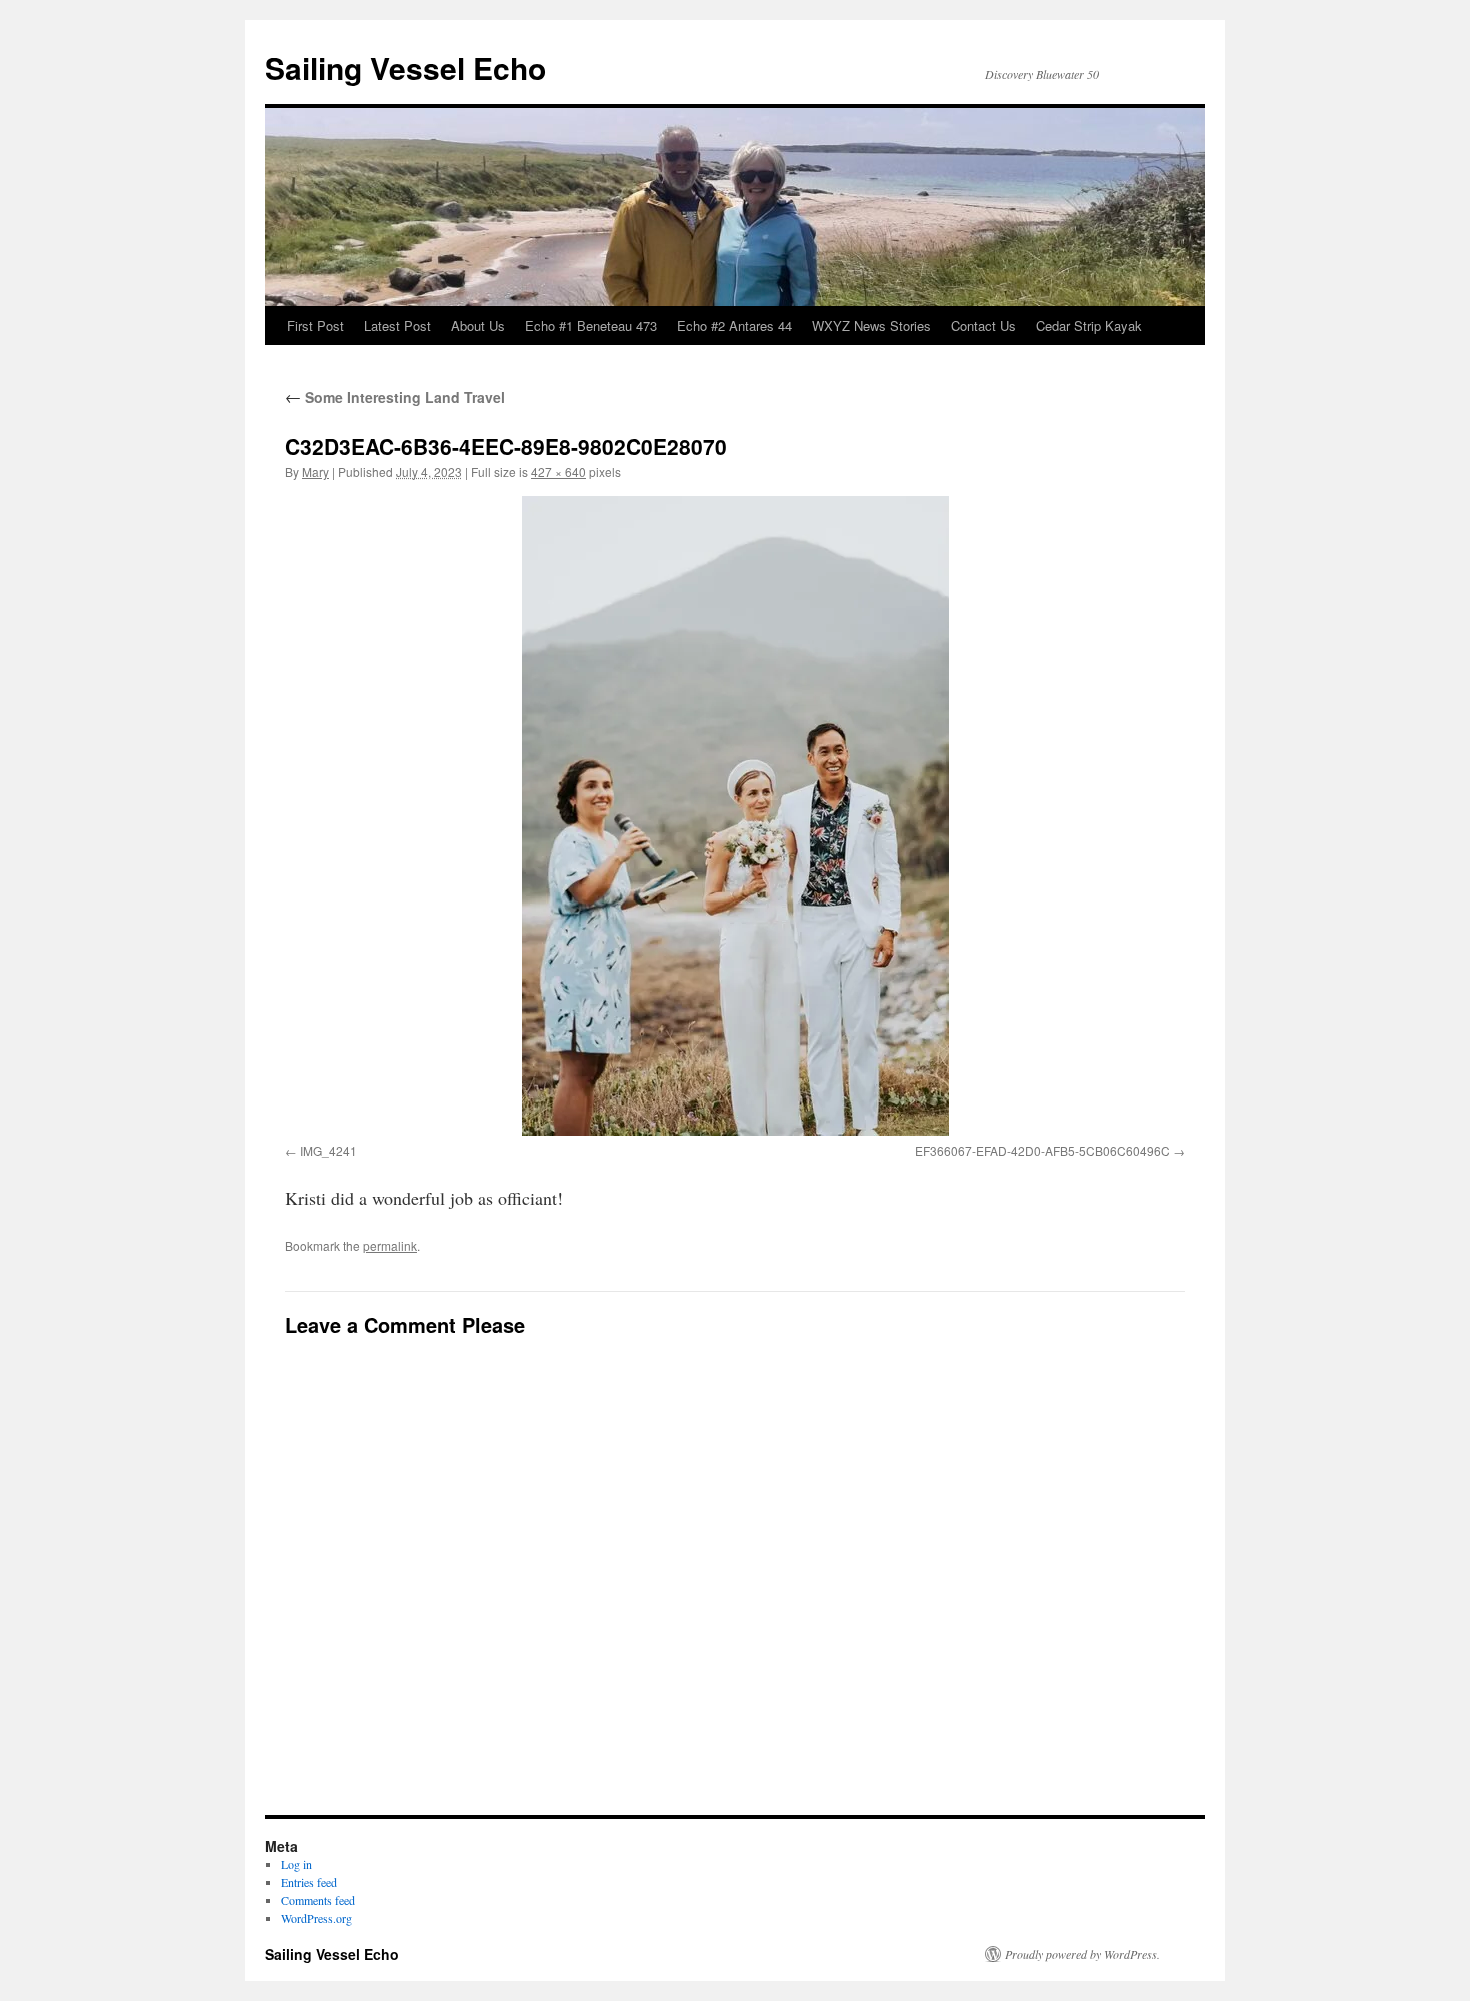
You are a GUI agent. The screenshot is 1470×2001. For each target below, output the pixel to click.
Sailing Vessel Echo (405, 67)
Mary (315, 471)
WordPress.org (316, 1918)
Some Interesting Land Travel (395, 397)
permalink (390, 1245)
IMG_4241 (328, 1150)
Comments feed (318, 1900)
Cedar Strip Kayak (1089, 325)
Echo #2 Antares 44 (734, 325)
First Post (315, 325)
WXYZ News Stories (871, 325)
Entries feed (309, 1882)
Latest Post (397, 325)
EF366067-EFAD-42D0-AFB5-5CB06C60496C (1042, 1150)
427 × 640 (558, 471)
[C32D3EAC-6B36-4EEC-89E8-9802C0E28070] (735, 816)
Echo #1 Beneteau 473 (591, 325)
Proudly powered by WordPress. (1082, 1954)
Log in (296, 1864)
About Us (478, 325)
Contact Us (983, 325)
